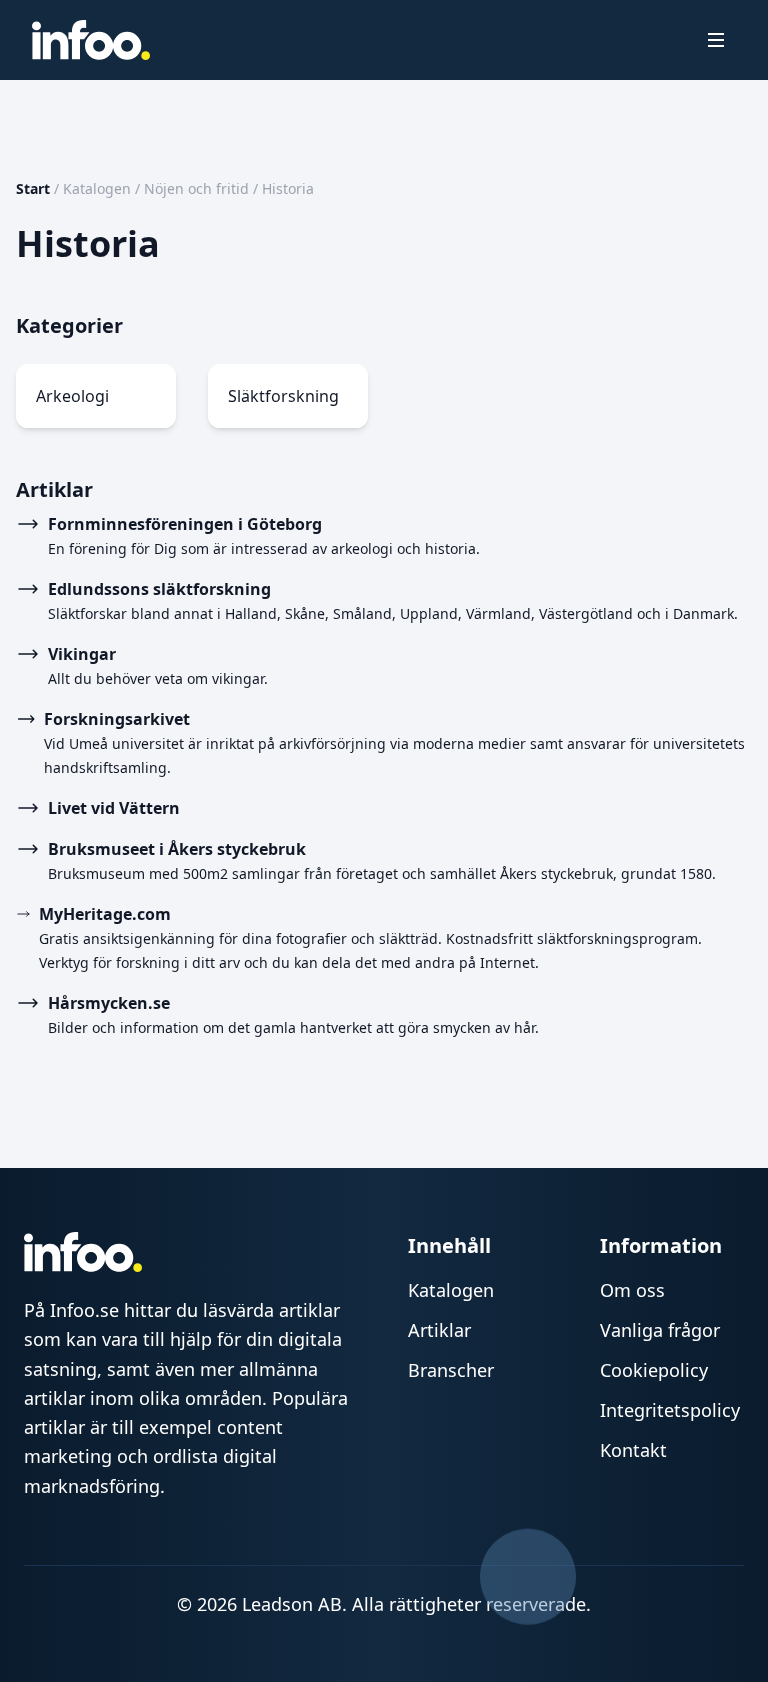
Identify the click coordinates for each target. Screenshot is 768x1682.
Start (33, 188)
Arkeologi (72, 396)
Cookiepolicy (654, 1370)
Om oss (632, 1290)
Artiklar (439, 1330)
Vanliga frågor (660, 1330)
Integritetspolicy (670, 1410)
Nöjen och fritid (196, 188)
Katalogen (97, 188)
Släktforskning (283, 396)
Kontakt (633, 1450)
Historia (288, 188)
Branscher (451, 1370)
